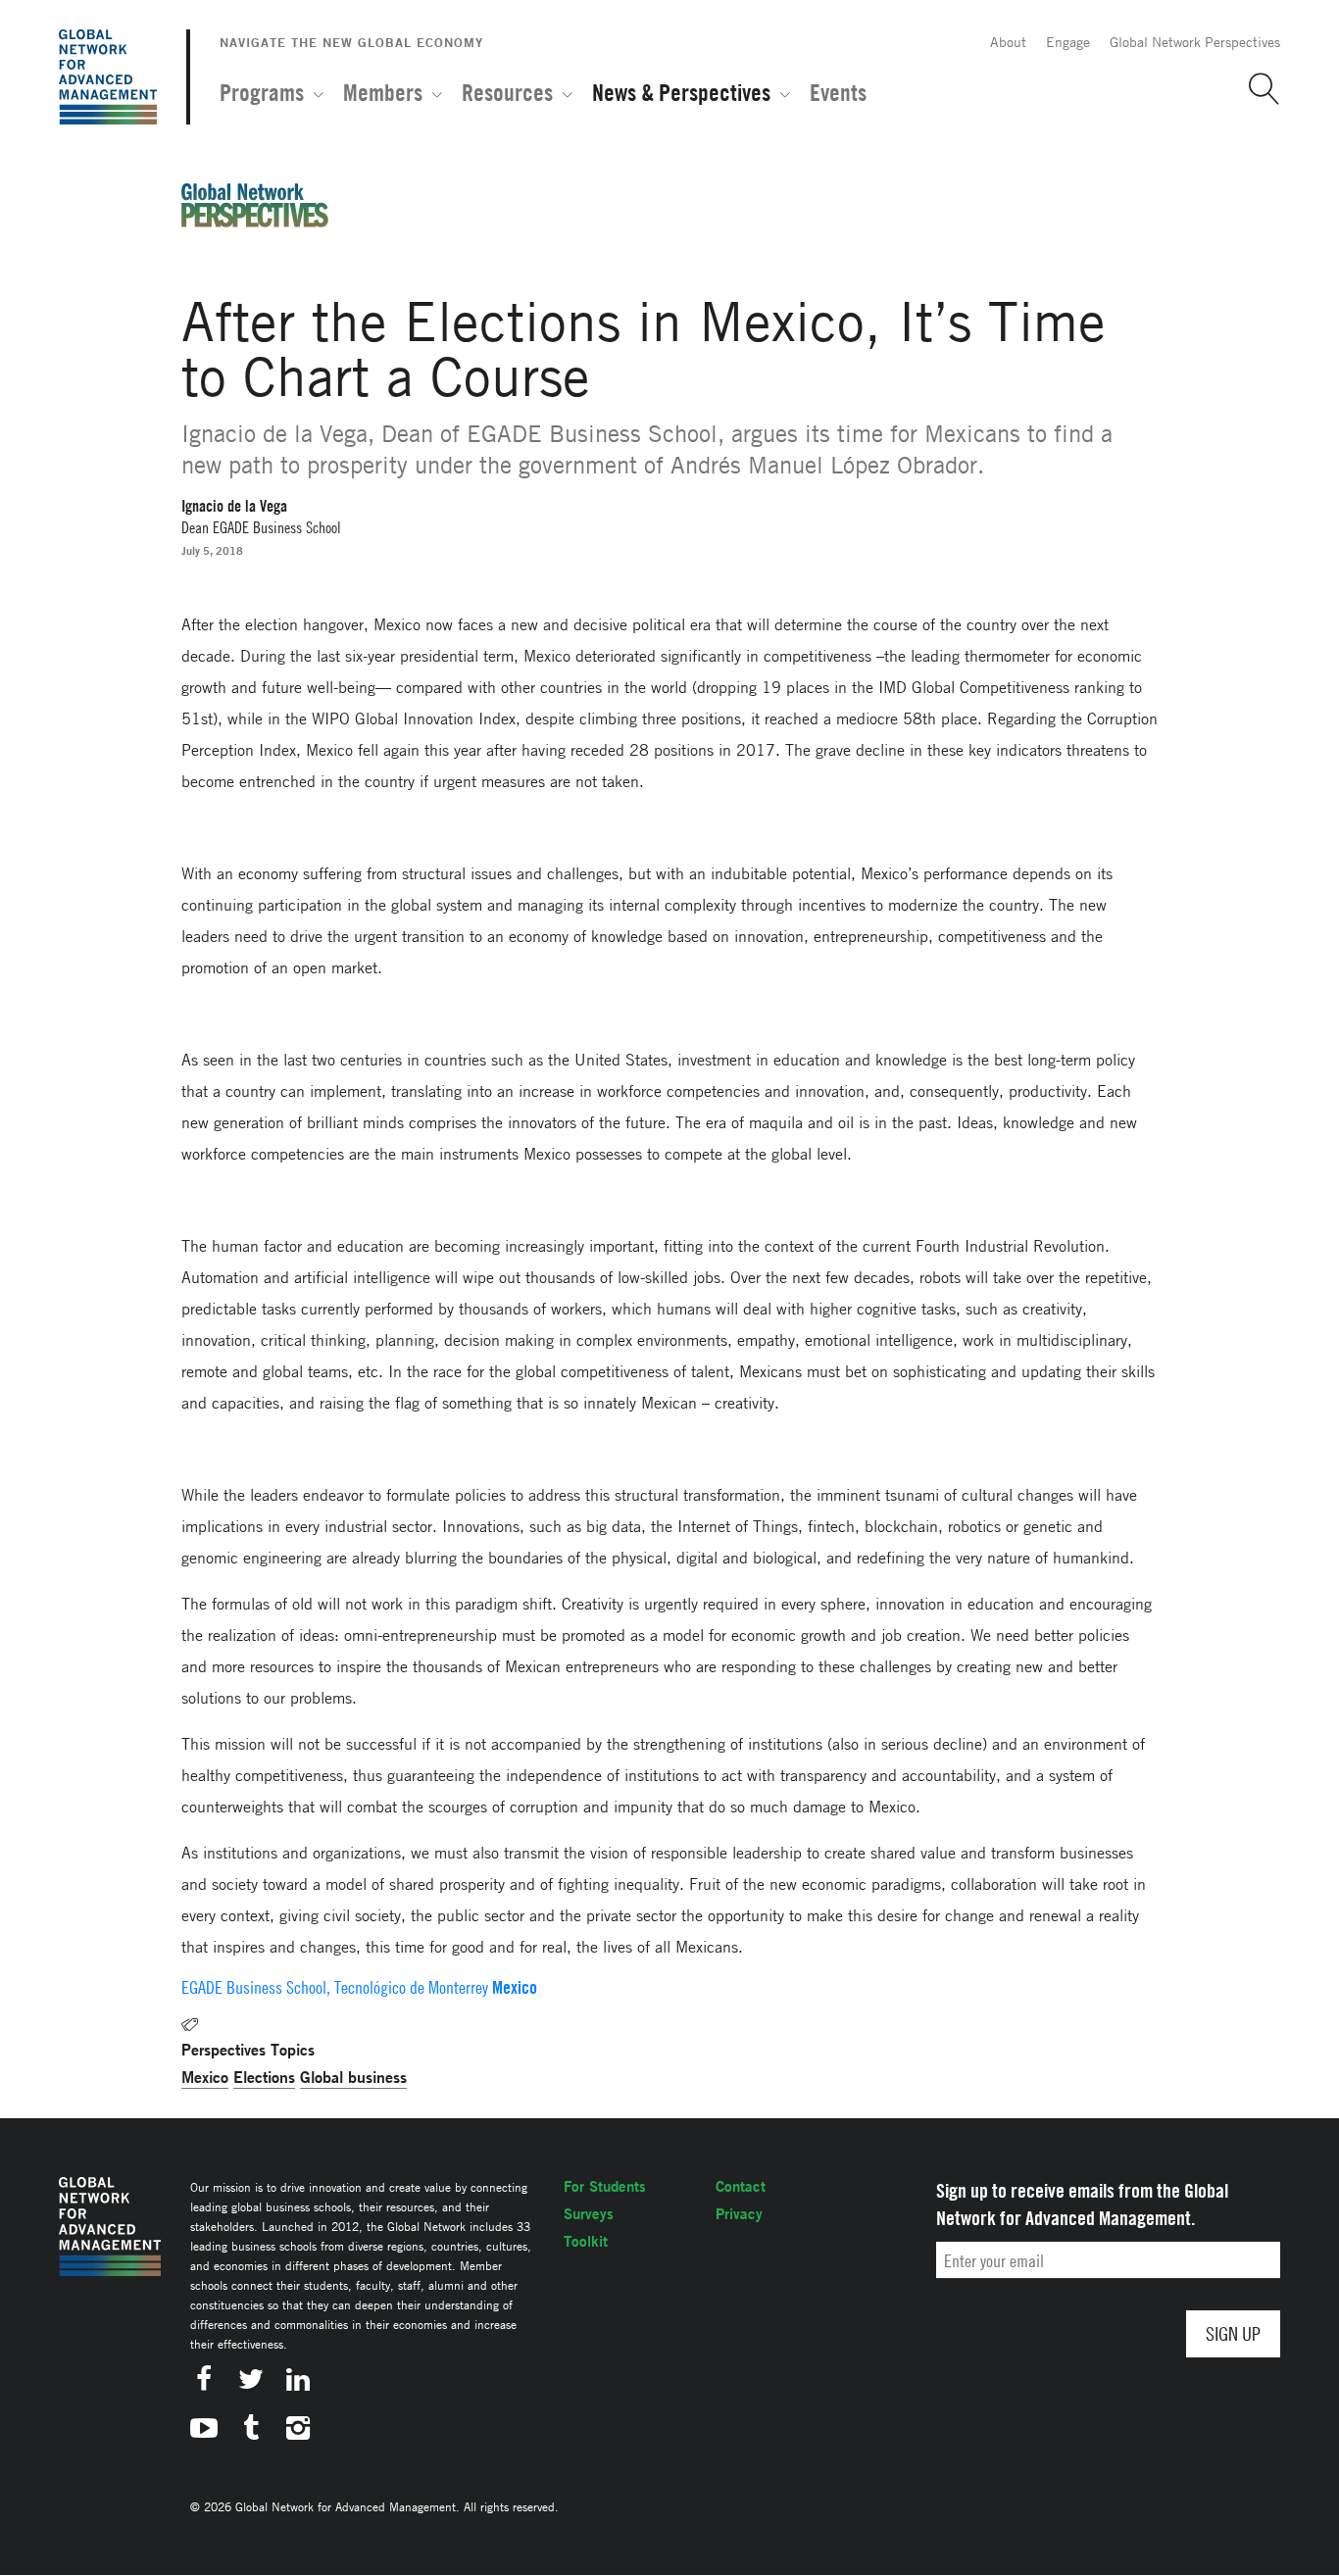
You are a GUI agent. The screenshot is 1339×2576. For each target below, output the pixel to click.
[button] (1257, 89)
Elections (264, 2077)
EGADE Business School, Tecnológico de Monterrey (335, 1987)
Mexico (205, 2077)
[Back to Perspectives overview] (255, 222)
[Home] (108, 77)
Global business (353, 2077)
